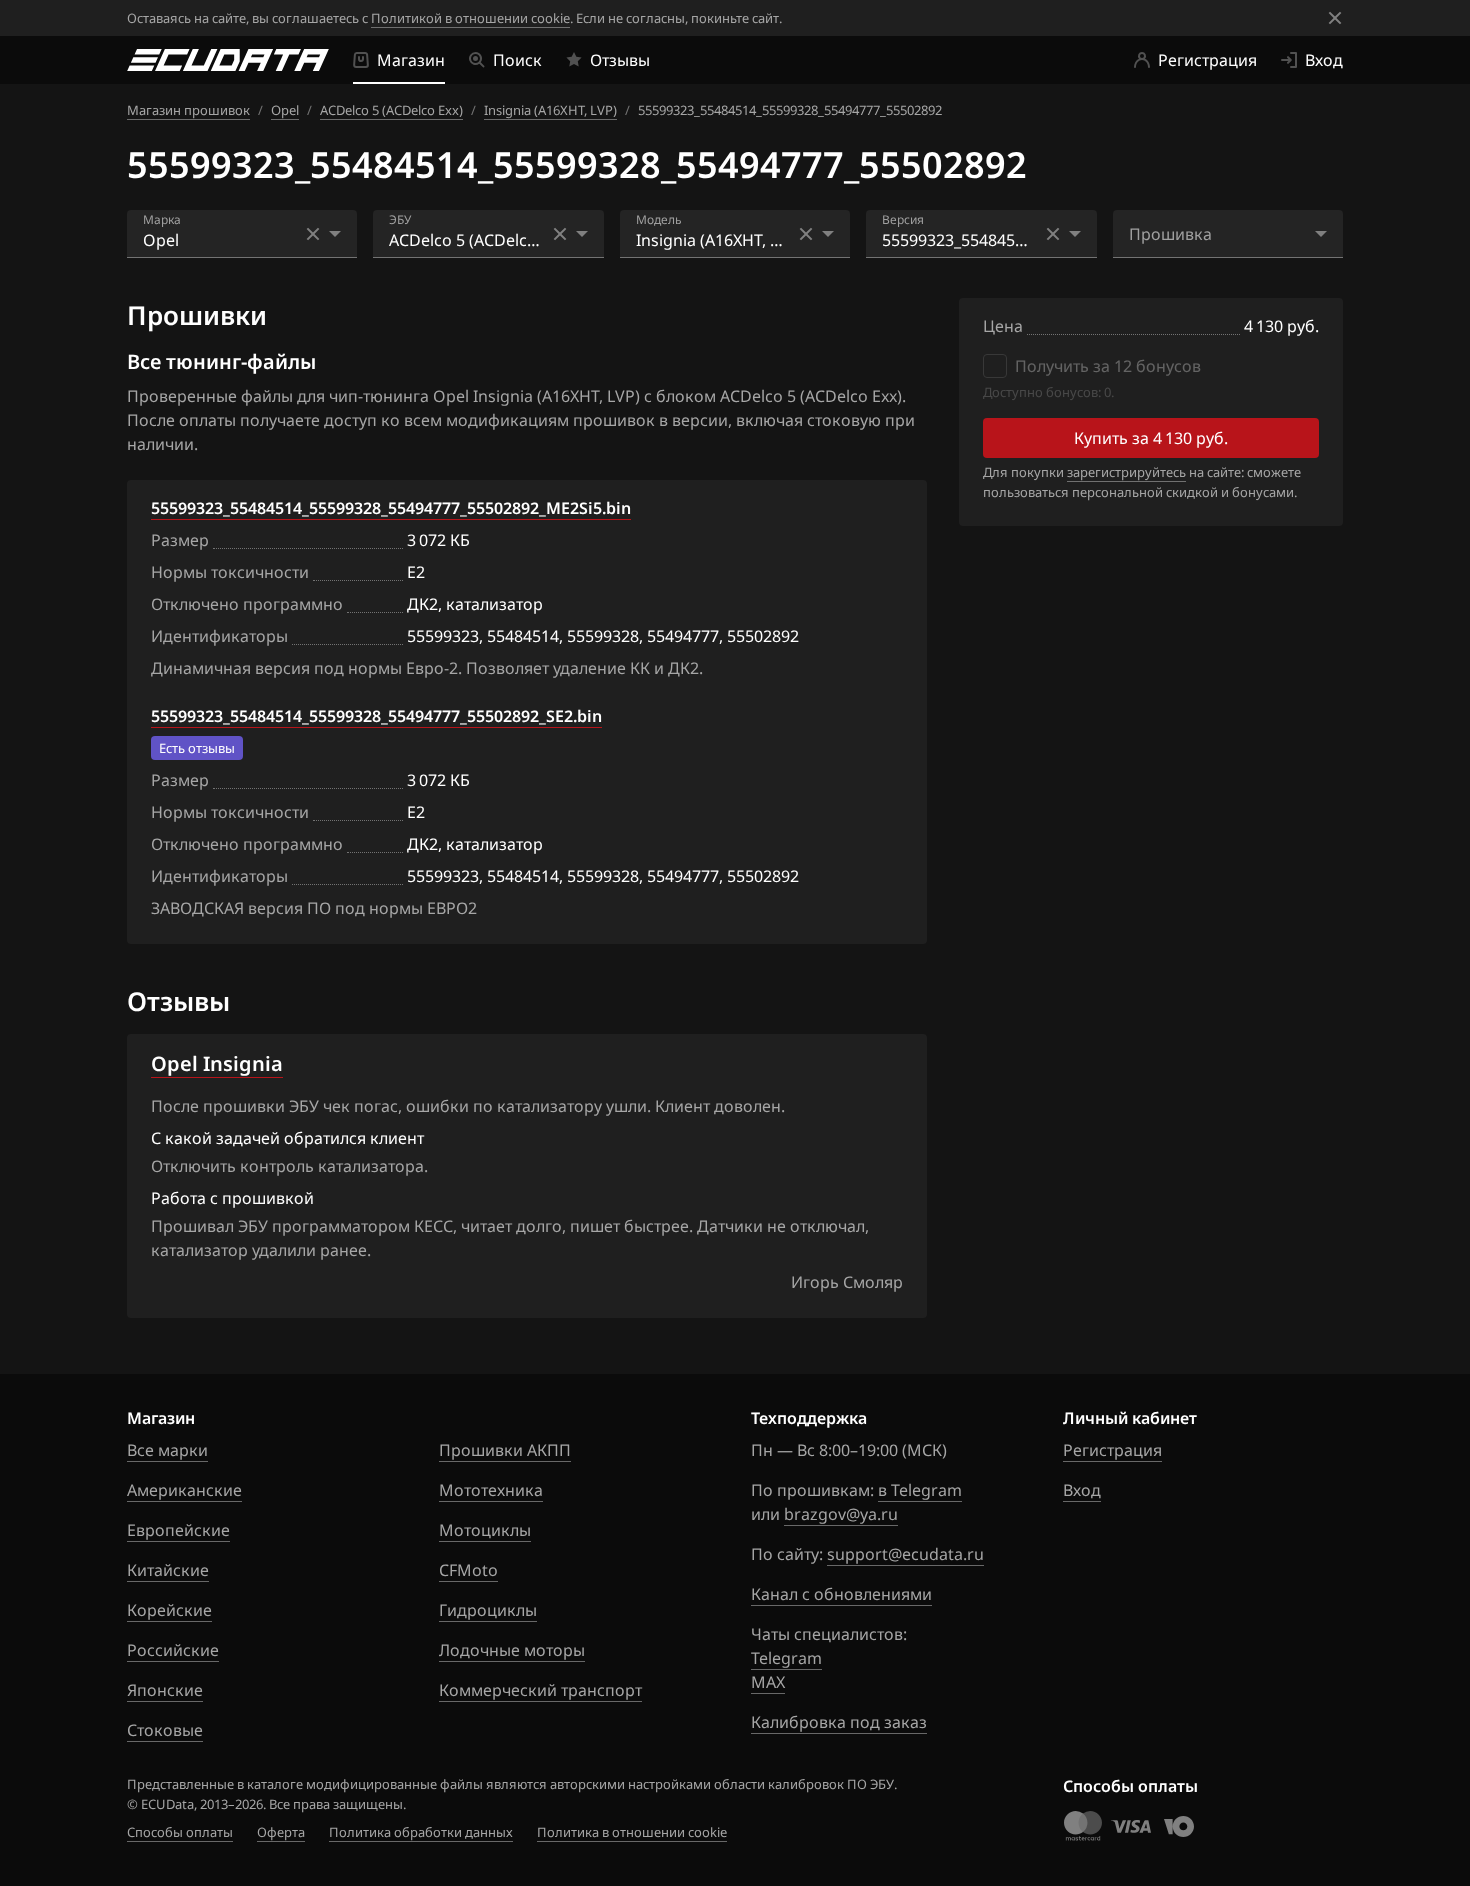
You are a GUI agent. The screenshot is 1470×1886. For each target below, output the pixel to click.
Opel (285, 110)
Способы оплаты (180, 1832)
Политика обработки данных (421, 1832)
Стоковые (165, 1730)
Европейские (178, 1530)
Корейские (169, 1610)
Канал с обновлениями (841, 1594)
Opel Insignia (217, 1063)
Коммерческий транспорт (540, 1690)
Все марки (167, 1450)
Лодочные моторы (512, 1650)
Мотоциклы (485, 1530)
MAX (768, 1682)
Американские (184, 1490)
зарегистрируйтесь (1126, 472)
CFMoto (468, 1570)
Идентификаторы (219, 636)
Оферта (281, 1832)
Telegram (786, 1658)
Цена (1003, 326)
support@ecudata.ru (905, 1554)
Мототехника (491, 1490)
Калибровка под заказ (839, 1722)
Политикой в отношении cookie (470, 18)
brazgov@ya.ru (841, 1514)
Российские (173, 1650)
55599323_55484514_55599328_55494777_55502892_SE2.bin (376, 716)
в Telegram (920, 1490)
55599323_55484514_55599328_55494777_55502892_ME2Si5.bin (391, 508)
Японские (165, 1690)
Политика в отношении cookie (632, 1832)
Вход (1082, 1490)
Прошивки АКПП (505, 1450)
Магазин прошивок (188, 110)
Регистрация (1112, 1450)
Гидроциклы (488, 1610)
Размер (180, 540)
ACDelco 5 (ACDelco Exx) (391, 110)
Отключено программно (247, 604)
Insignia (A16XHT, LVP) (550, 110)
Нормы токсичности (230, 572)
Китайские (168, 1570)
